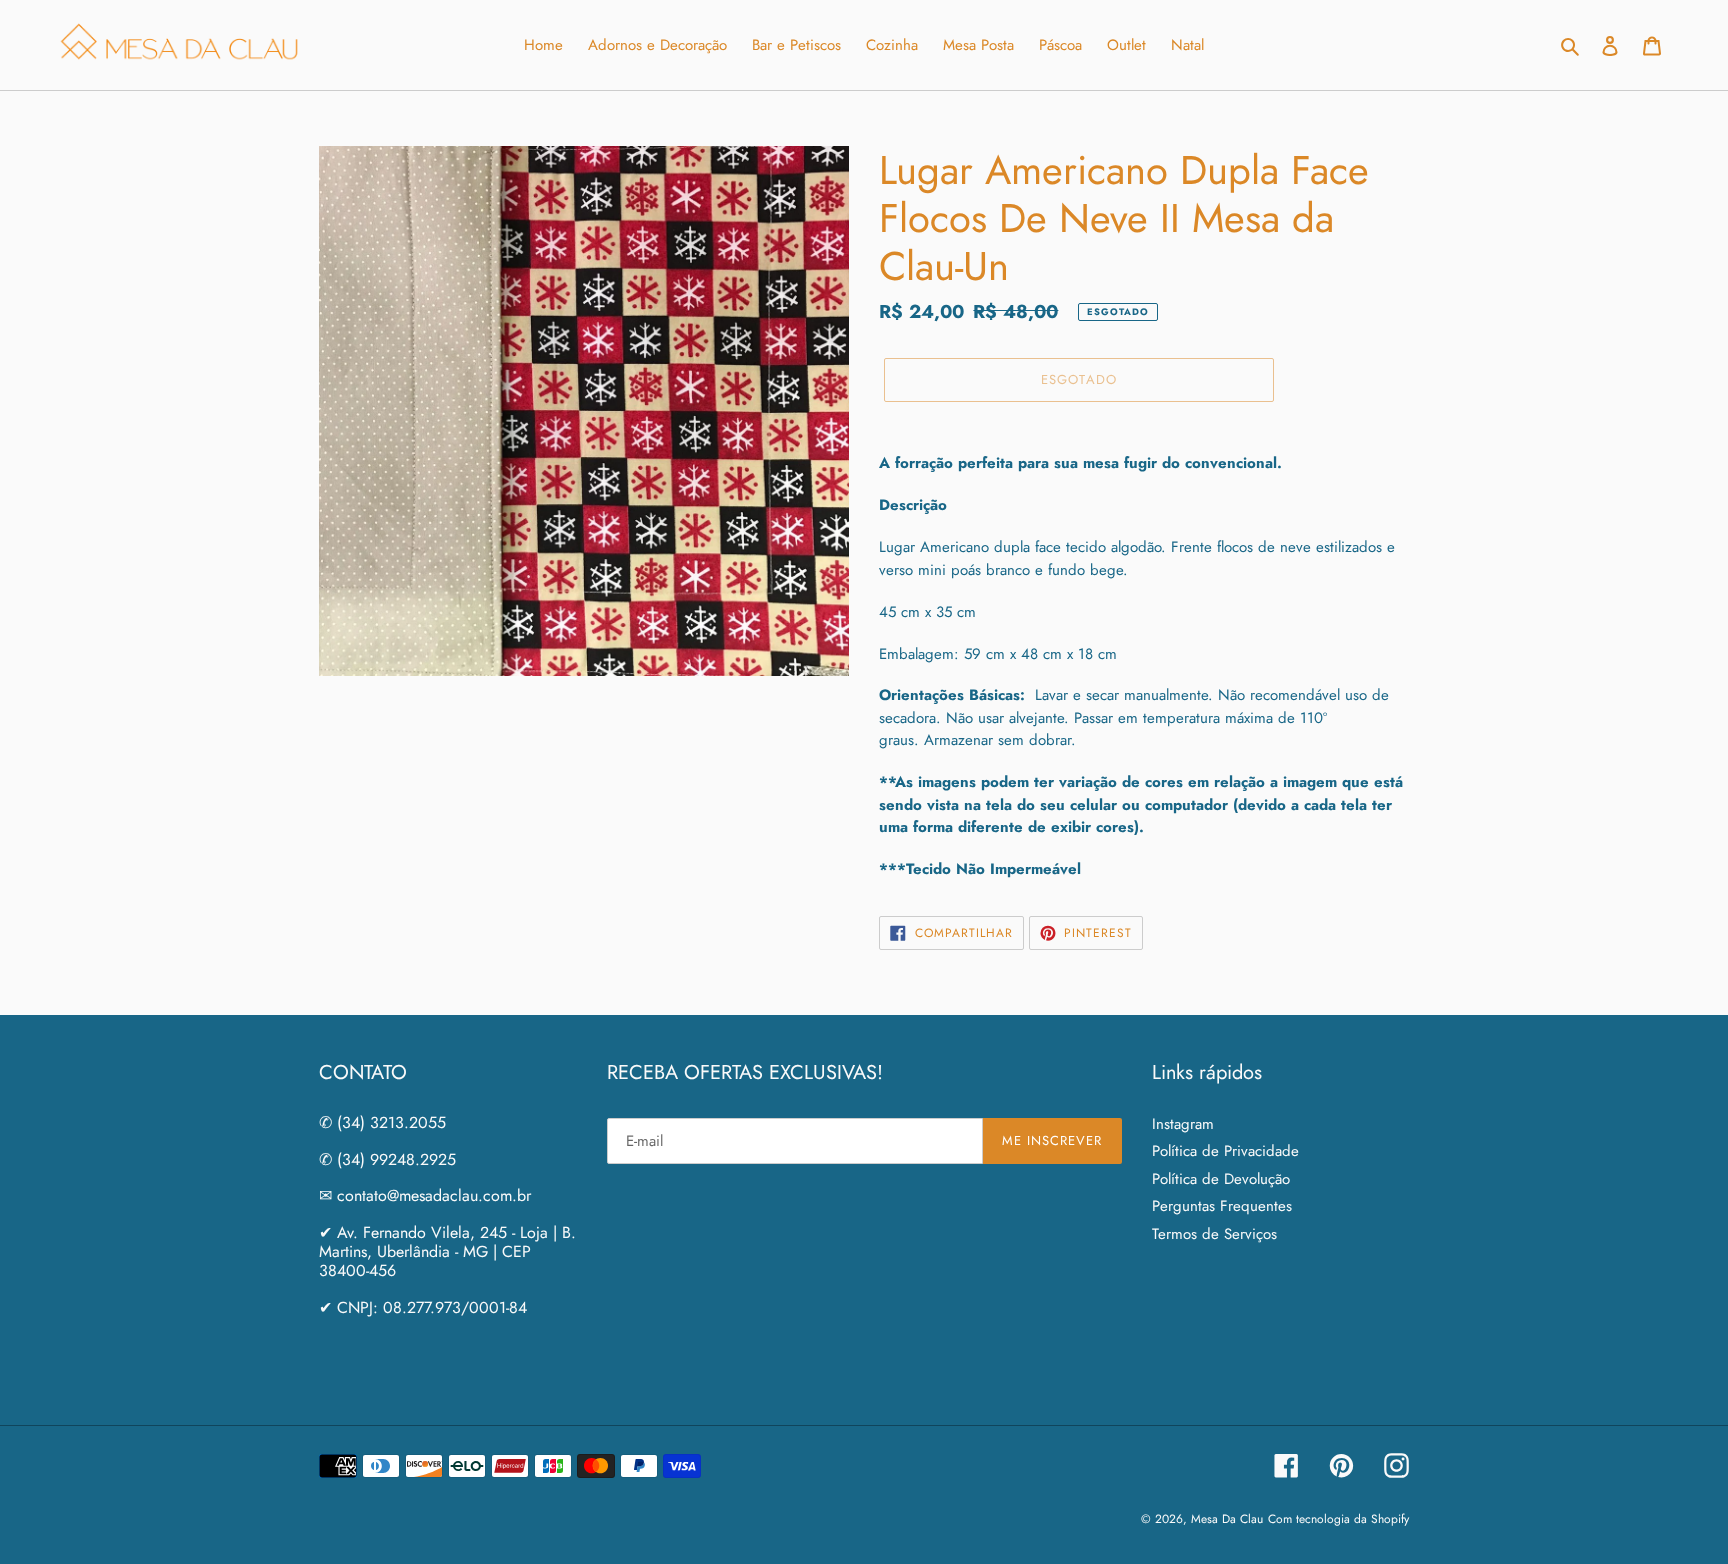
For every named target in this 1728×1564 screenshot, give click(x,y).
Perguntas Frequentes (1222, 1206)
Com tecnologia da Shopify (1338, 1519)
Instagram (1183, 1124)
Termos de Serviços (1214, 1234)
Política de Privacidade (1225, 1151)
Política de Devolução (1221, 1179)
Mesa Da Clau (1227, 1519)
